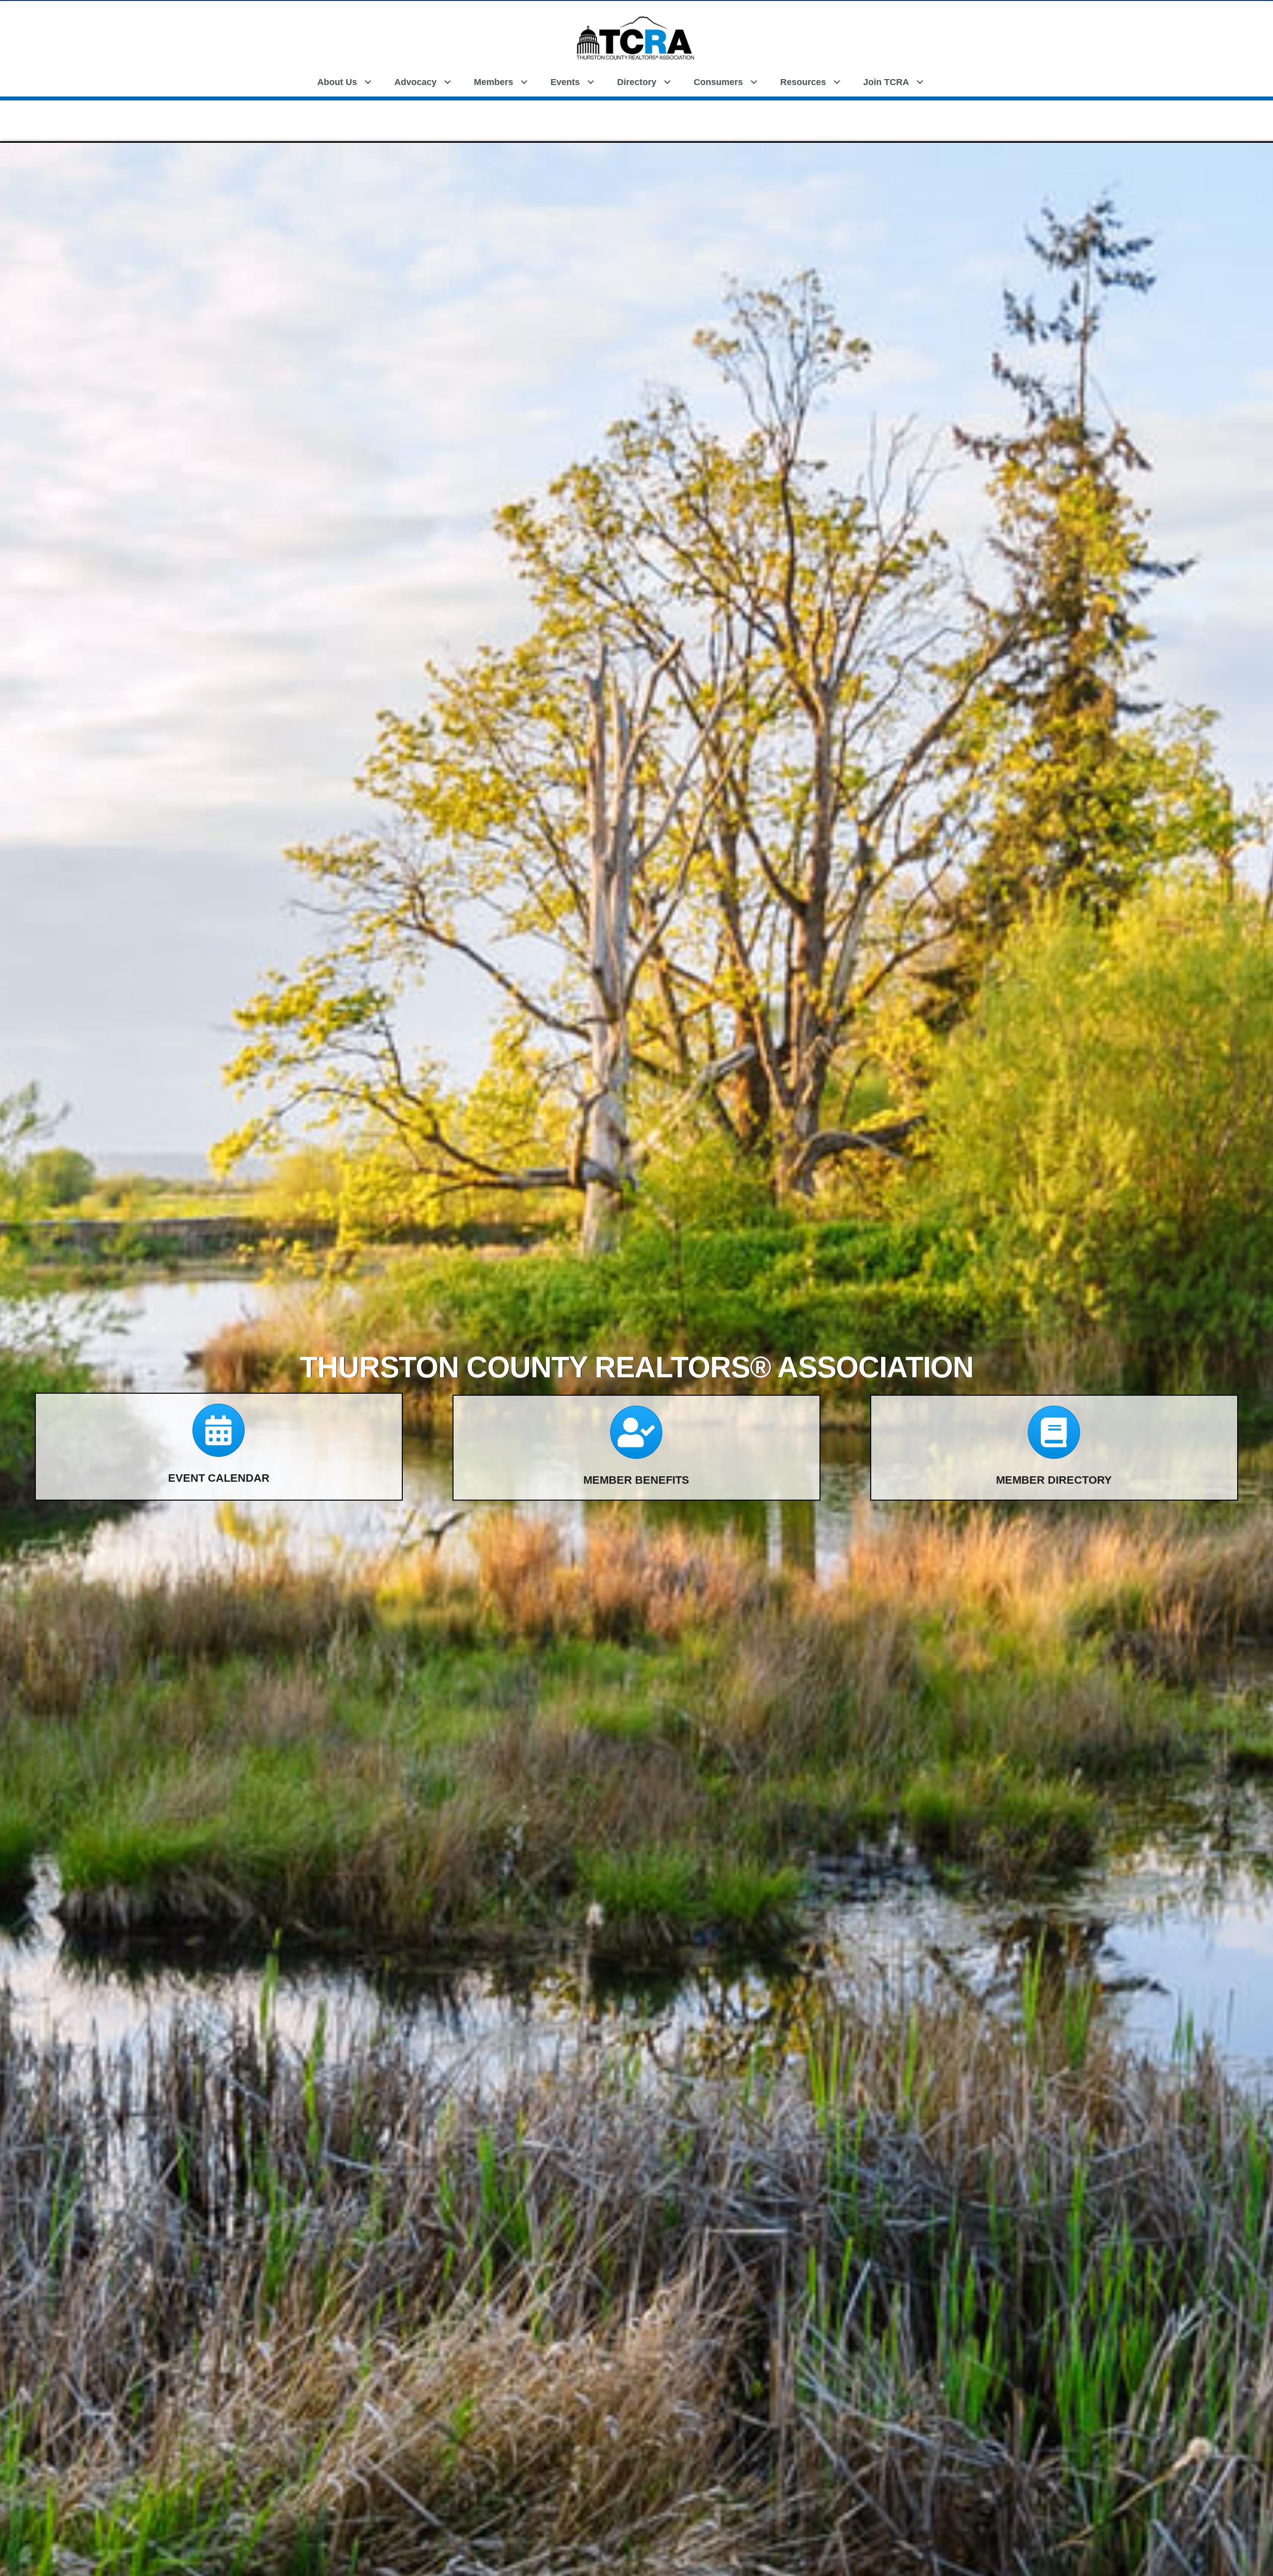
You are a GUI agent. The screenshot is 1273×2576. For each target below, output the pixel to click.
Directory (637, 82)
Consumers (718, 82)
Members (494, 82)
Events (565, 82)
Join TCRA (886, 82)
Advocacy (415, 82)
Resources (803, 82)
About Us (337, 82)
